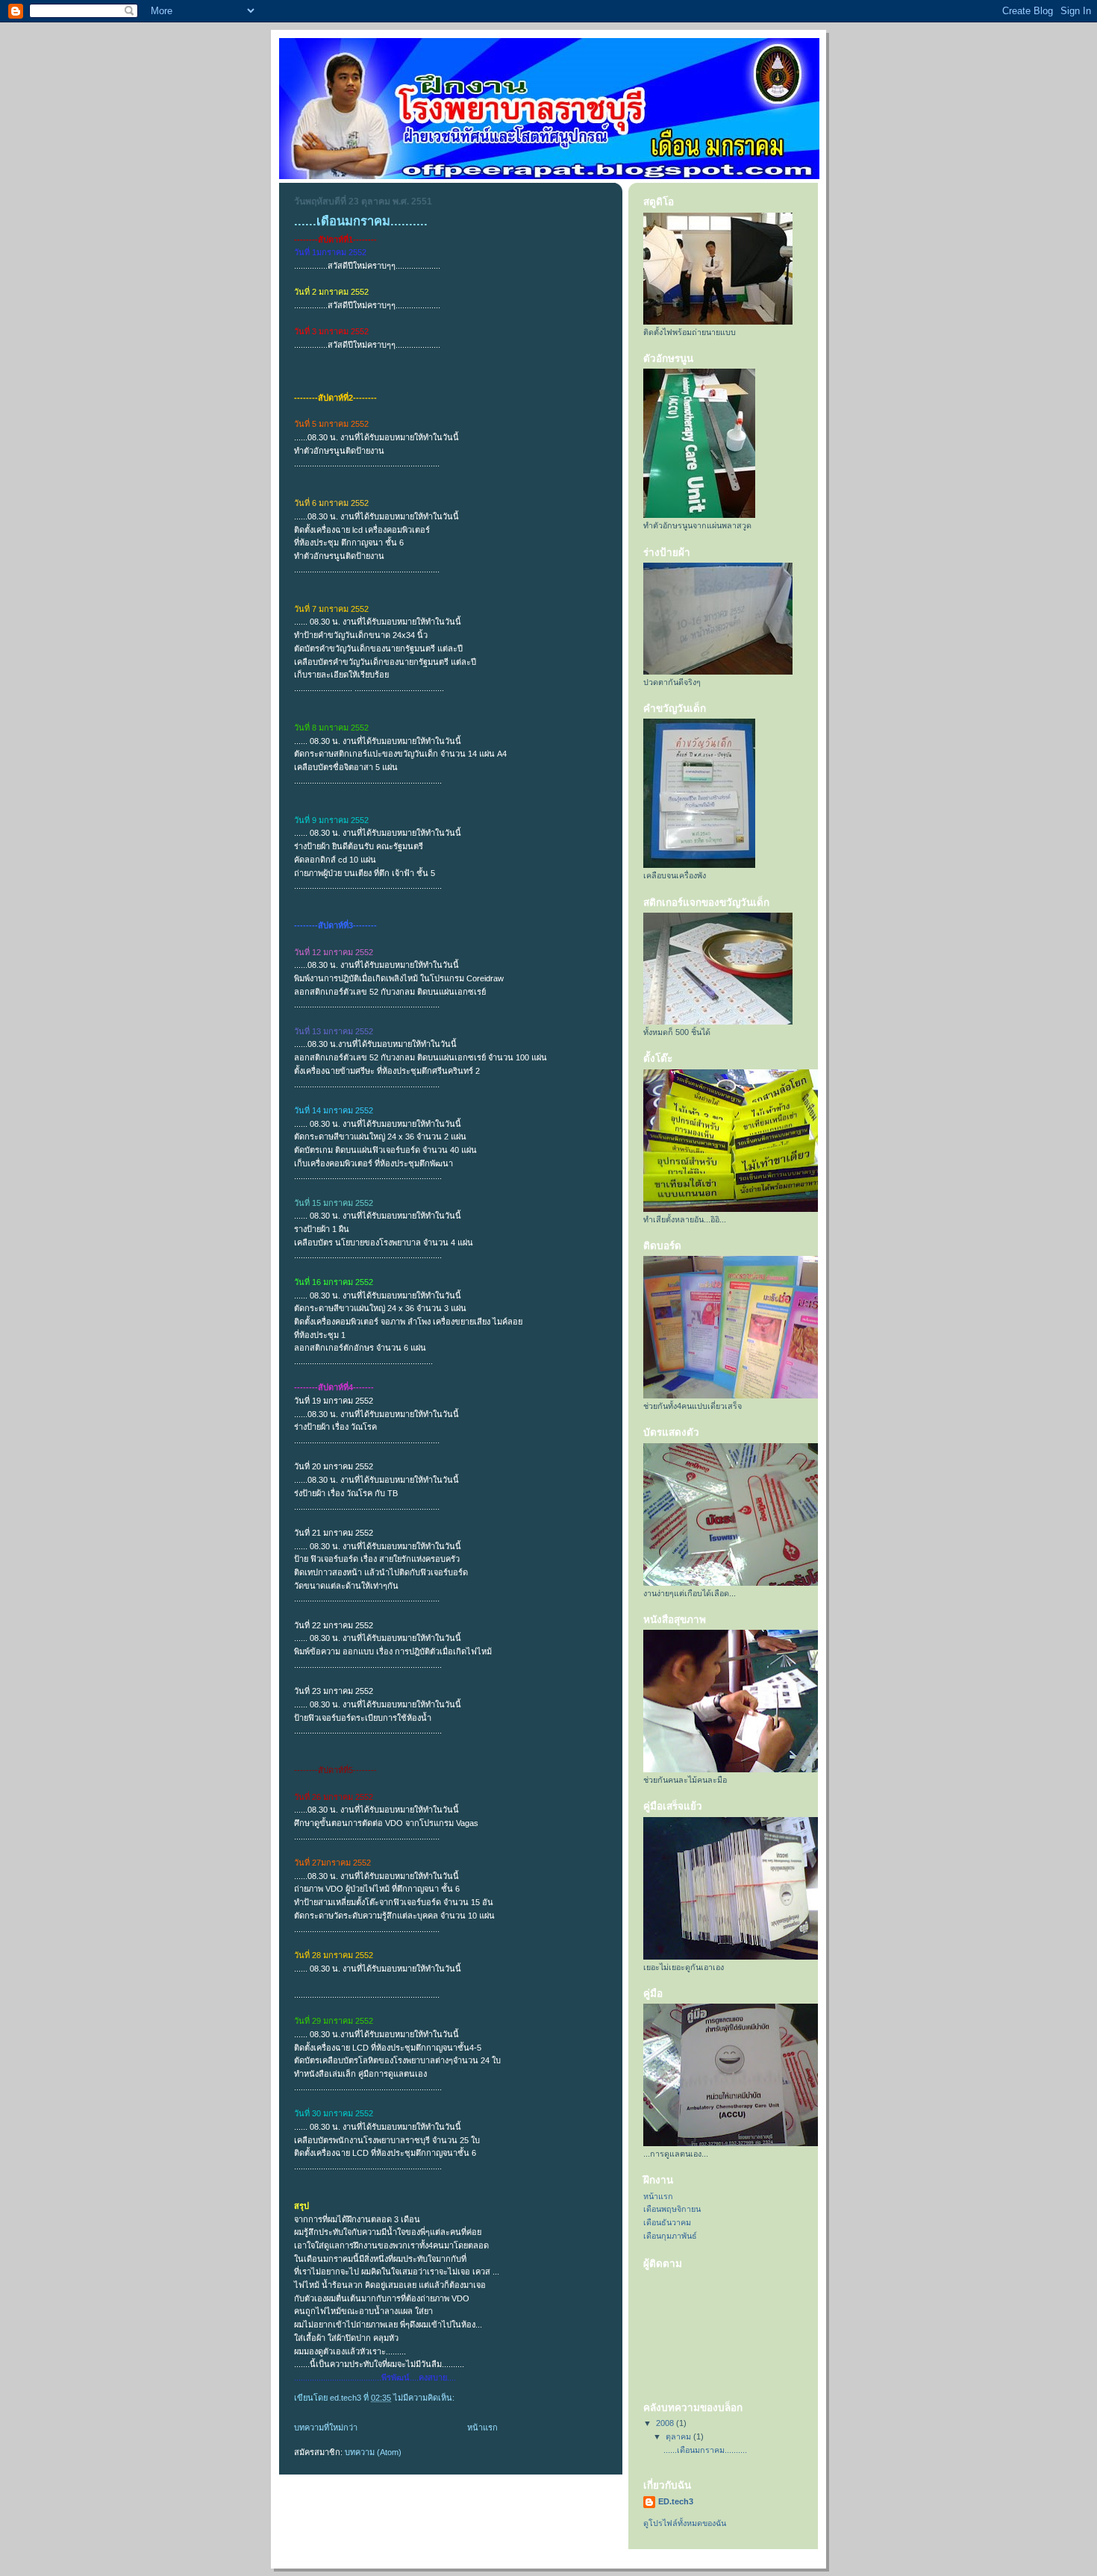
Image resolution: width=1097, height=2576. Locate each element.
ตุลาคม (679, 2436)
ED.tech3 (676, 2501)
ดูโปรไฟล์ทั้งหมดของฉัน (685, 2523)
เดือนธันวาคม (667, 2222)
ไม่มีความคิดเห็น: (425, 2398)
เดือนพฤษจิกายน (672, 2209)
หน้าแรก (482, 2427)
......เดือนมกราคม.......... (361, 221)
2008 (666, 2423)
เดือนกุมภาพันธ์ (670, 2236)
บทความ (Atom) (373, 2452)
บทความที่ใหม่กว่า (326, 2427)
